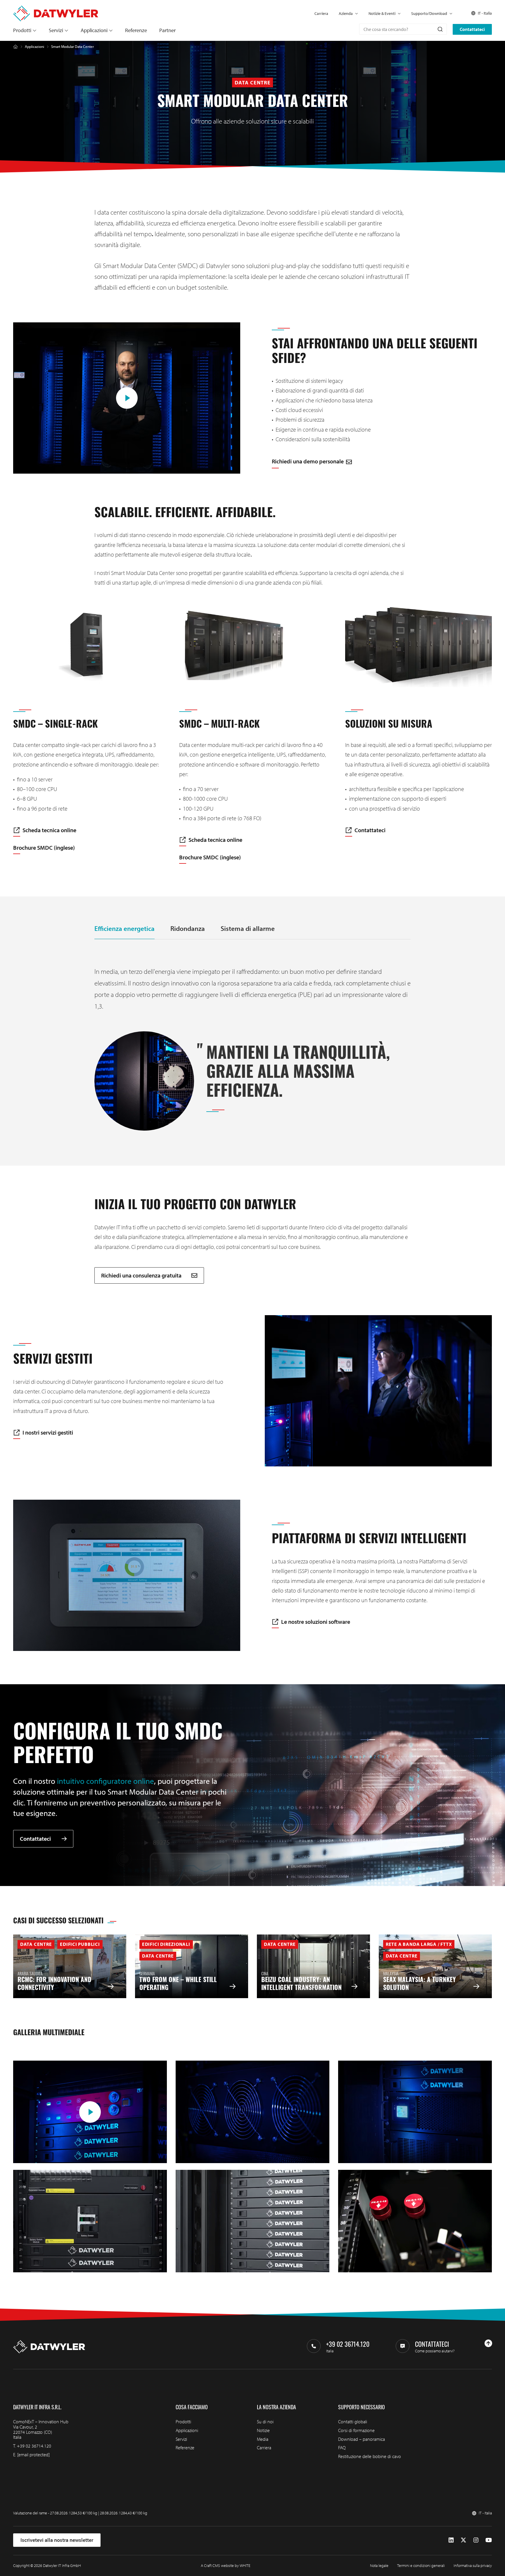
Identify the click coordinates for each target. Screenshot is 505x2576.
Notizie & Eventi (382, 13)
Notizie (263, 2430)
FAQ (342, 2448)
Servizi (56, 30)
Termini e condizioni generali (421, 2565)
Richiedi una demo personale (308, 461)
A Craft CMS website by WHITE (226, 2565)
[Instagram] (476, 2540)
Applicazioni (94, 30)
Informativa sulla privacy (473, 2565)
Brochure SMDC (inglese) (44, 848)
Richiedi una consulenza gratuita (142, 1275)
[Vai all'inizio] (488, 2343)
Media (263, 2439)
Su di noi (265, 2422)
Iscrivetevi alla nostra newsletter (57, 2540)
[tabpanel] (252, 1048)
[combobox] (403, 29)
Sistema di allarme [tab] (248, 928)
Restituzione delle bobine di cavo (370, 2456)
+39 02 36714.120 (34, 2446)
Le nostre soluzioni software (316, 1622)
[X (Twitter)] (464, 2540)
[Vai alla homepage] (56, 8)
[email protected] (33, 2455)
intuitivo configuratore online (106, 1781)
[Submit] (440, 29)
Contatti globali (353, 2422)
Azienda (346, 13)
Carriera (321, 13)
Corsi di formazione (356, 2430)
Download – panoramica (362, 2439)
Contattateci (472, 29)
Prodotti (22, 30)
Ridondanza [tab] (188, 928)
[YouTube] (489, 2540)
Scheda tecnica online (49, 830)
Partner (167, 30)
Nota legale (379, 2565)
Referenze (136, 30)
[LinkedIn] (451, 2540)
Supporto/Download (429, 13)
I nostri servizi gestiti (48, 1433)
